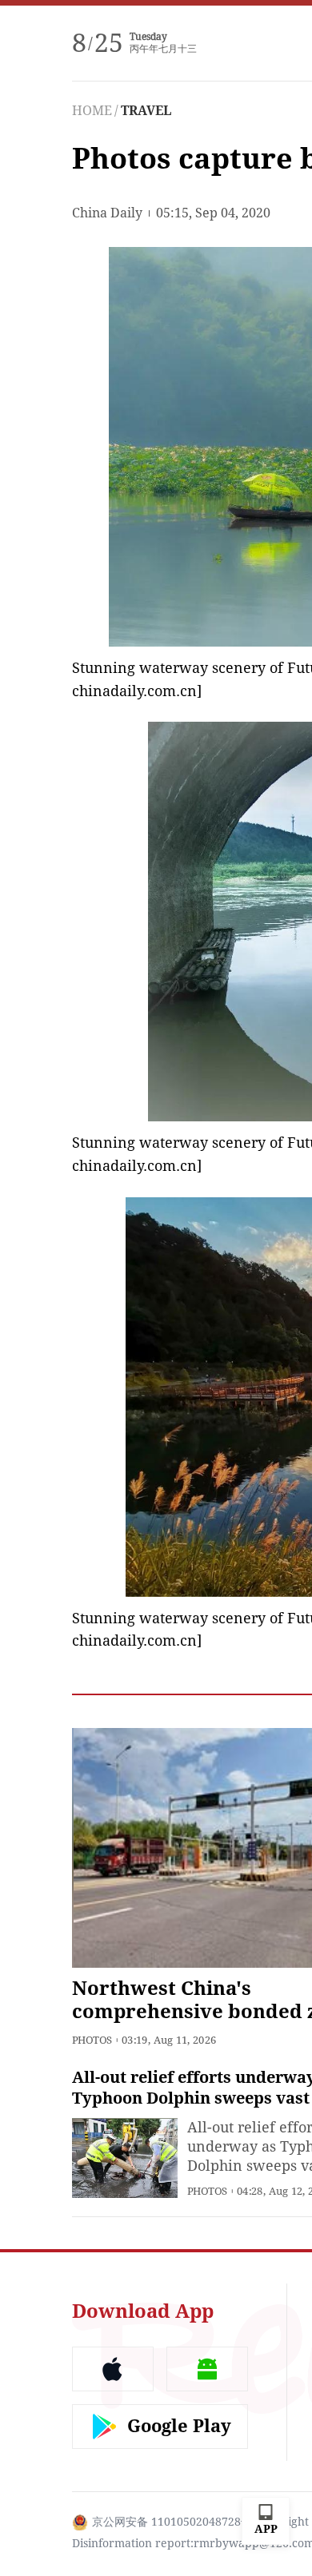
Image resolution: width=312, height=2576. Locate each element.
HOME (92, 111)
